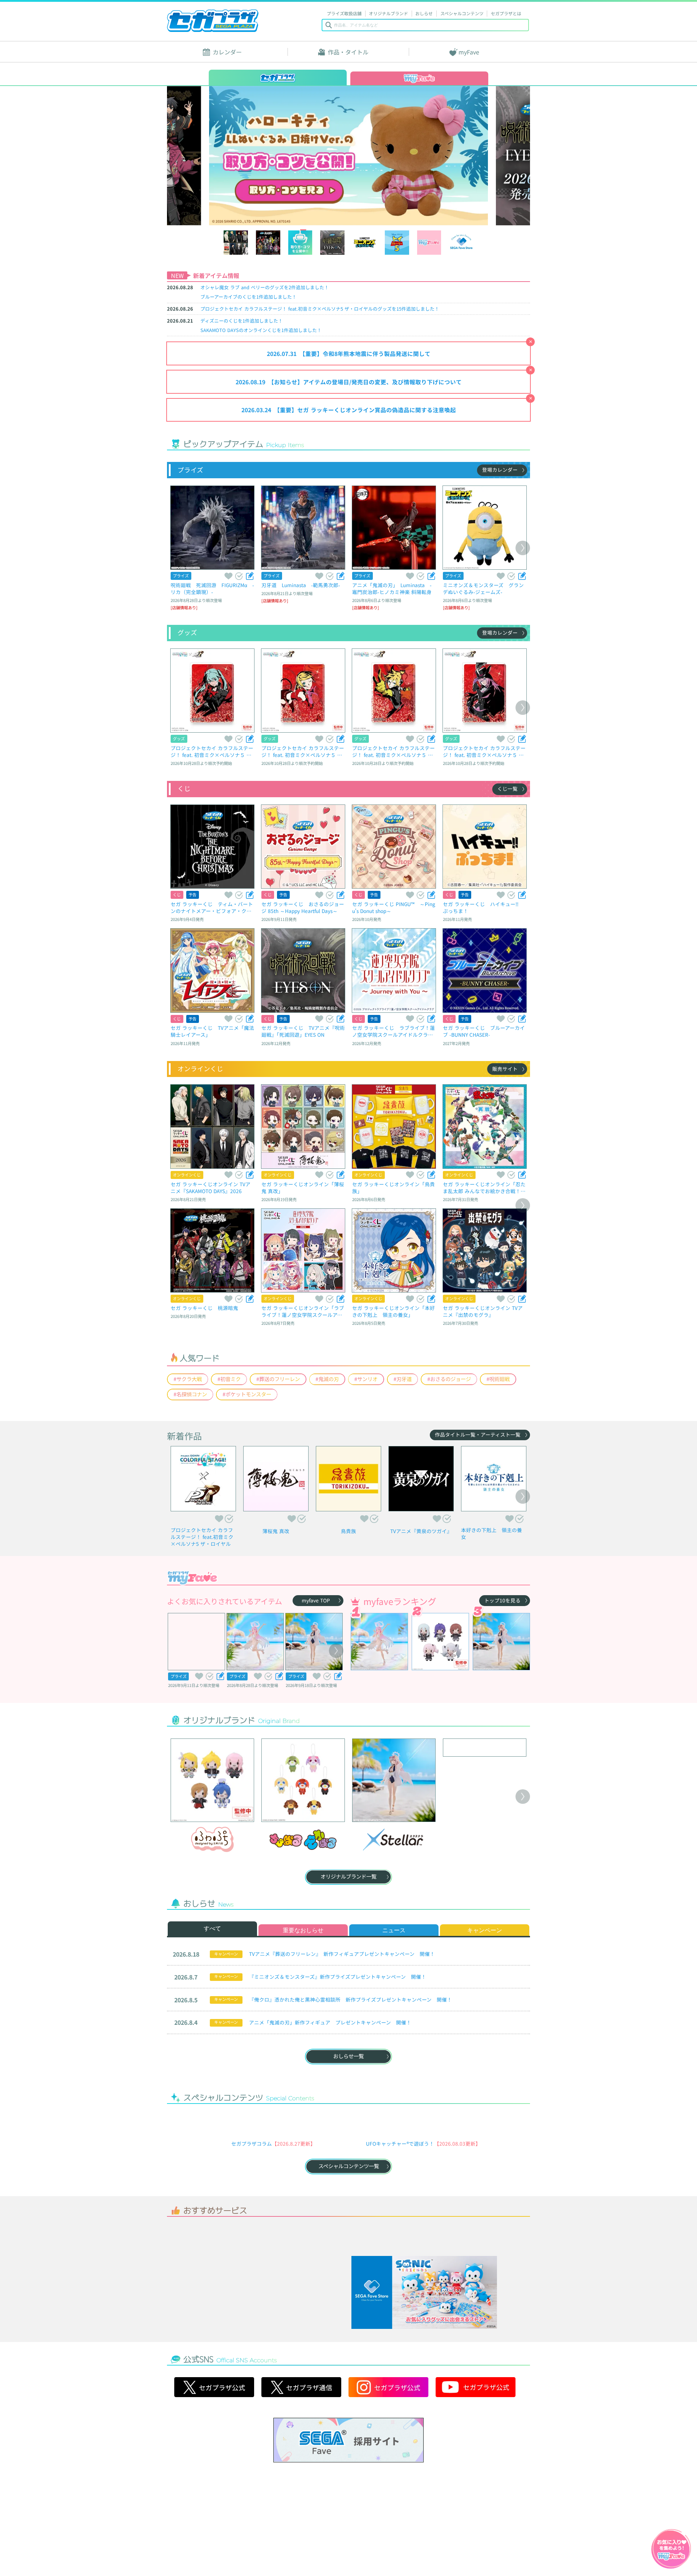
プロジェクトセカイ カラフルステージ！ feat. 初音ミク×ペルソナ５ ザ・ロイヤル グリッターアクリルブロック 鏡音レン (394, 751)
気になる (239, 576)
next (485, 155)
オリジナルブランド (388, 13)
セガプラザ (213, 21)
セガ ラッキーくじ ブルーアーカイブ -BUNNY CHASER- (484, 1031)
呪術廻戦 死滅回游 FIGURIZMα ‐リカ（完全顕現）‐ (212, 588)
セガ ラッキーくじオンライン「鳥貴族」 (394, 1187)
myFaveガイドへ (671, 2550)
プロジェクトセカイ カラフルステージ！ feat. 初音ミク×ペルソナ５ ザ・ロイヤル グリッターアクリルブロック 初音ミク (212, 751)
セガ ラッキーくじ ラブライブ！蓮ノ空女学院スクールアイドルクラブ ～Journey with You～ (394, 1031)
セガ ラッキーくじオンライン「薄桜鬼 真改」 (303, 1187)
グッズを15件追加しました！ (320, 309)
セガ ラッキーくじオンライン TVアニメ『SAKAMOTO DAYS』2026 (211, 1187)
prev (213, 155)
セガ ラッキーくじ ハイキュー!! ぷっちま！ (483, 907)
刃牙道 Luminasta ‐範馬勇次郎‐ (301, 585)
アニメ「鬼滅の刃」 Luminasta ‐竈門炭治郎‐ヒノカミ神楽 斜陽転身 (392, 588)
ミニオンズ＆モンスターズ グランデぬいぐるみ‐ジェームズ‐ (483, 588)
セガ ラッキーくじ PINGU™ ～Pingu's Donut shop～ (394, 907)
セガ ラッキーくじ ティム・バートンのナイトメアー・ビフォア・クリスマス (212, 907)
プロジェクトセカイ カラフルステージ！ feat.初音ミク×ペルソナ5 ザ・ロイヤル (202, 1537)
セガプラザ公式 (214, 2481)
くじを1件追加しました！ (248, 297)
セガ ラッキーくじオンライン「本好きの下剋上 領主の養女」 (394, 1311)
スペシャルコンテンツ (462, 13)
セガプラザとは (506, 13)
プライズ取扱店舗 (344, 13)
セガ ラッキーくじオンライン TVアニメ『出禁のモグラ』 (483, 1311)
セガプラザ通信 (301, 2481)
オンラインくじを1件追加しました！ (261, 330)
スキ (228, 576)
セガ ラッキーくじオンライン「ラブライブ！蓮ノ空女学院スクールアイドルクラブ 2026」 (303, 1311)
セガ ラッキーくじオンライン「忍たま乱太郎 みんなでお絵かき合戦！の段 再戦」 (484, 1187)
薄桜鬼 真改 (276, 1531)
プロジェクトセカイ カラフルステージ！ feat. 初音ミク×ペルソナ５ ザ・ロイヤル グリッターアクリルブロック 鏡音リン (303, 751)
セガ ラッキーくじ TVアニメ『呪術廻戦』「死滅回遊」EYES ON (303, 1031)
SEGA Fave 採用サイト (348, 2534)
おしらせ (424, 13)
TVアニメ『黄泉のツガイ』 (421, 1531)
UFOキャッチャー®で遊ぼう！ (400, 2182)
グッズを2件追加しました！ (265, 287)
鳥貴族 (348, 1531)
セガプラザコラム (252, 2182)
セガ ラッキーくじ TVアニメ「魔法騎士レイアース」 (212, 1031)
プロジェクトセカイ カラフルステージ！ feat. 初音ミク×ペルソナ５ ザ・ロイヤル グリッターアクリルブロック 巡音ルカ (484, 751)
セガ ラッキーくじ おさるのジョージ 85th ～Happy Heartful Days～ (303, 907)
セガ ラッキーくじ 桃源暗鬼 (204, 1308)
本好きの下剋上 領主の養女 (492, 1533)
